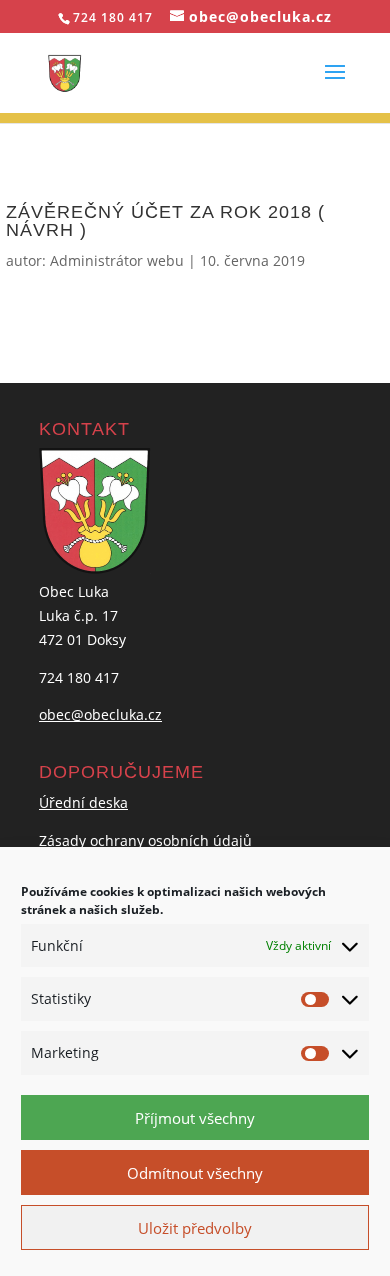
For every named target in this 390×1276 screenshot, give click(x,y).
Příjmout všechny (195, 1118)
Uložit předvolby (195, 1228)
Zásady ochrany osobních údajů (145, 840)
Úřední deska (83, 802)
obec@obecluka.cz (100, 714)
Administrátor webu (117, 260)
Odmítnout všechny (195, 1173)
